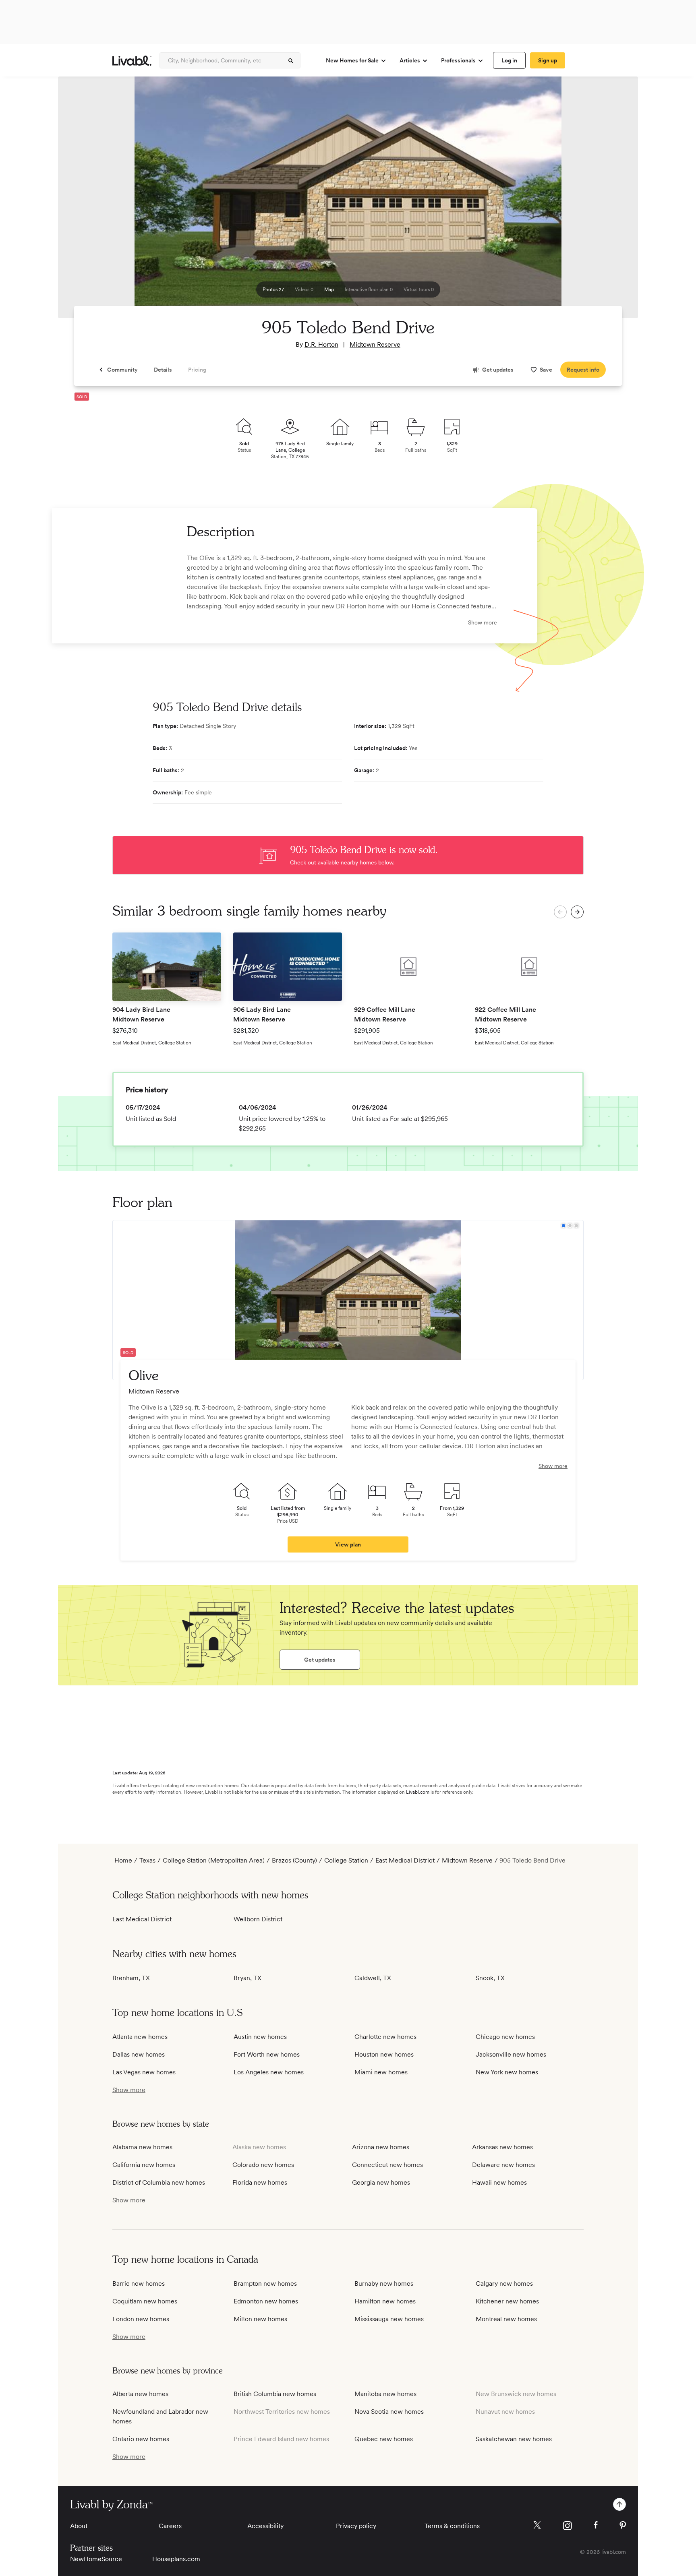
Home (123, 1860)
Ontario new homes (141, 2439)
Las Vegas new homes (144, 2072)
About (79, 2526)
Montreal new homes (506, 2319)
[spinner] (291, 61)
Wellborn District (258, 1919)
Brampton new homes (265, 2283)
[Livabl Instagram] (567, 2526)
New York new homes (507, 2072)
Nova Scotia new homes (389, 2412)
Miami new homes (381, 2072)
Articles (410, 60)
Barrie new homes (139, 2283)
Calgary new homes (504, 2283)
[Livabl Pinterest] (623, 2525)
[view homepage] (132, 61)
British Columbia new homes (275, 2394)
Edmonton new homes (266, 2301)
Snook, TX (490, 1978)
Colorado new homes (263, 2165)
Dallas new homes (139, 2054)
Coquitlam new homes (145, 2301)
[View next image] (612, 201)
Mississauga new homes (389, 2319)
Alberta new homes (140, 2394)
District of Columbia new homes (159, 2182)
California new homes (144, 2165)
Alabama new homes (142, 2147)
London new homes (141, 2319)
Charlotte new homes (385, 2037)
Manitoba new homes (385, 2394)
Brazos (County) (294, 1860)
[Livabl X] (537, 2525)
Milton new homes (260, 2319)
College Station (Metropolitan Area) (214, 1860)
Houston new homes (384, 2054)
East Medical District (405, 1860)
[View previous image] (84, 201)
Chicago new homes (505, 2037)
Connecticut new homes (387, 2165)
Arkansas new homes (502, 2147)
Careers (170, 2526)
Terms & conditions (452, 2526)
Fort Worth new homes (267, 2054)
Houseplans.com (176, 2559)
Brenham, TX (131, 1978)
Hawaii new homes (499, 2182)
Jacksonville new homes (511, 2054)
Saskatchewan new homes (514, 2439)
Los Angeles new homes (269, 2072)
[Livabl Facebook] (596, 2525)
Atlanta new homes (140, 2037)
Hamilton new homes (385, 2301)
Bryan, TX (248, 1978)
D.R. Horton (321, 344)
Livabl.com (418, 1792)
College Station (346, 1860)
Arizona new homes (381, 2147)
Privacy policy (356, 2526)
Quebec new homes (384, 2439)
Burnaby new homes (384, 2283)
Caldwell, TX (373, 1978)
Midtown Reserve (375, 344)
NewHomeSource (96, 2559)
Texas (147, 1860)
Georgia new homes (381, 2182)
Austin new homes (260, 2037)
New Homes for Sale (352, 60)
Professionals (458, 60)
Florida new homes (260, 2182)
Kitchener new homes (507, 2301)
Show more (483, 622)
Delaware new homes (503, 2165)
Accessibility (265, 2526)
